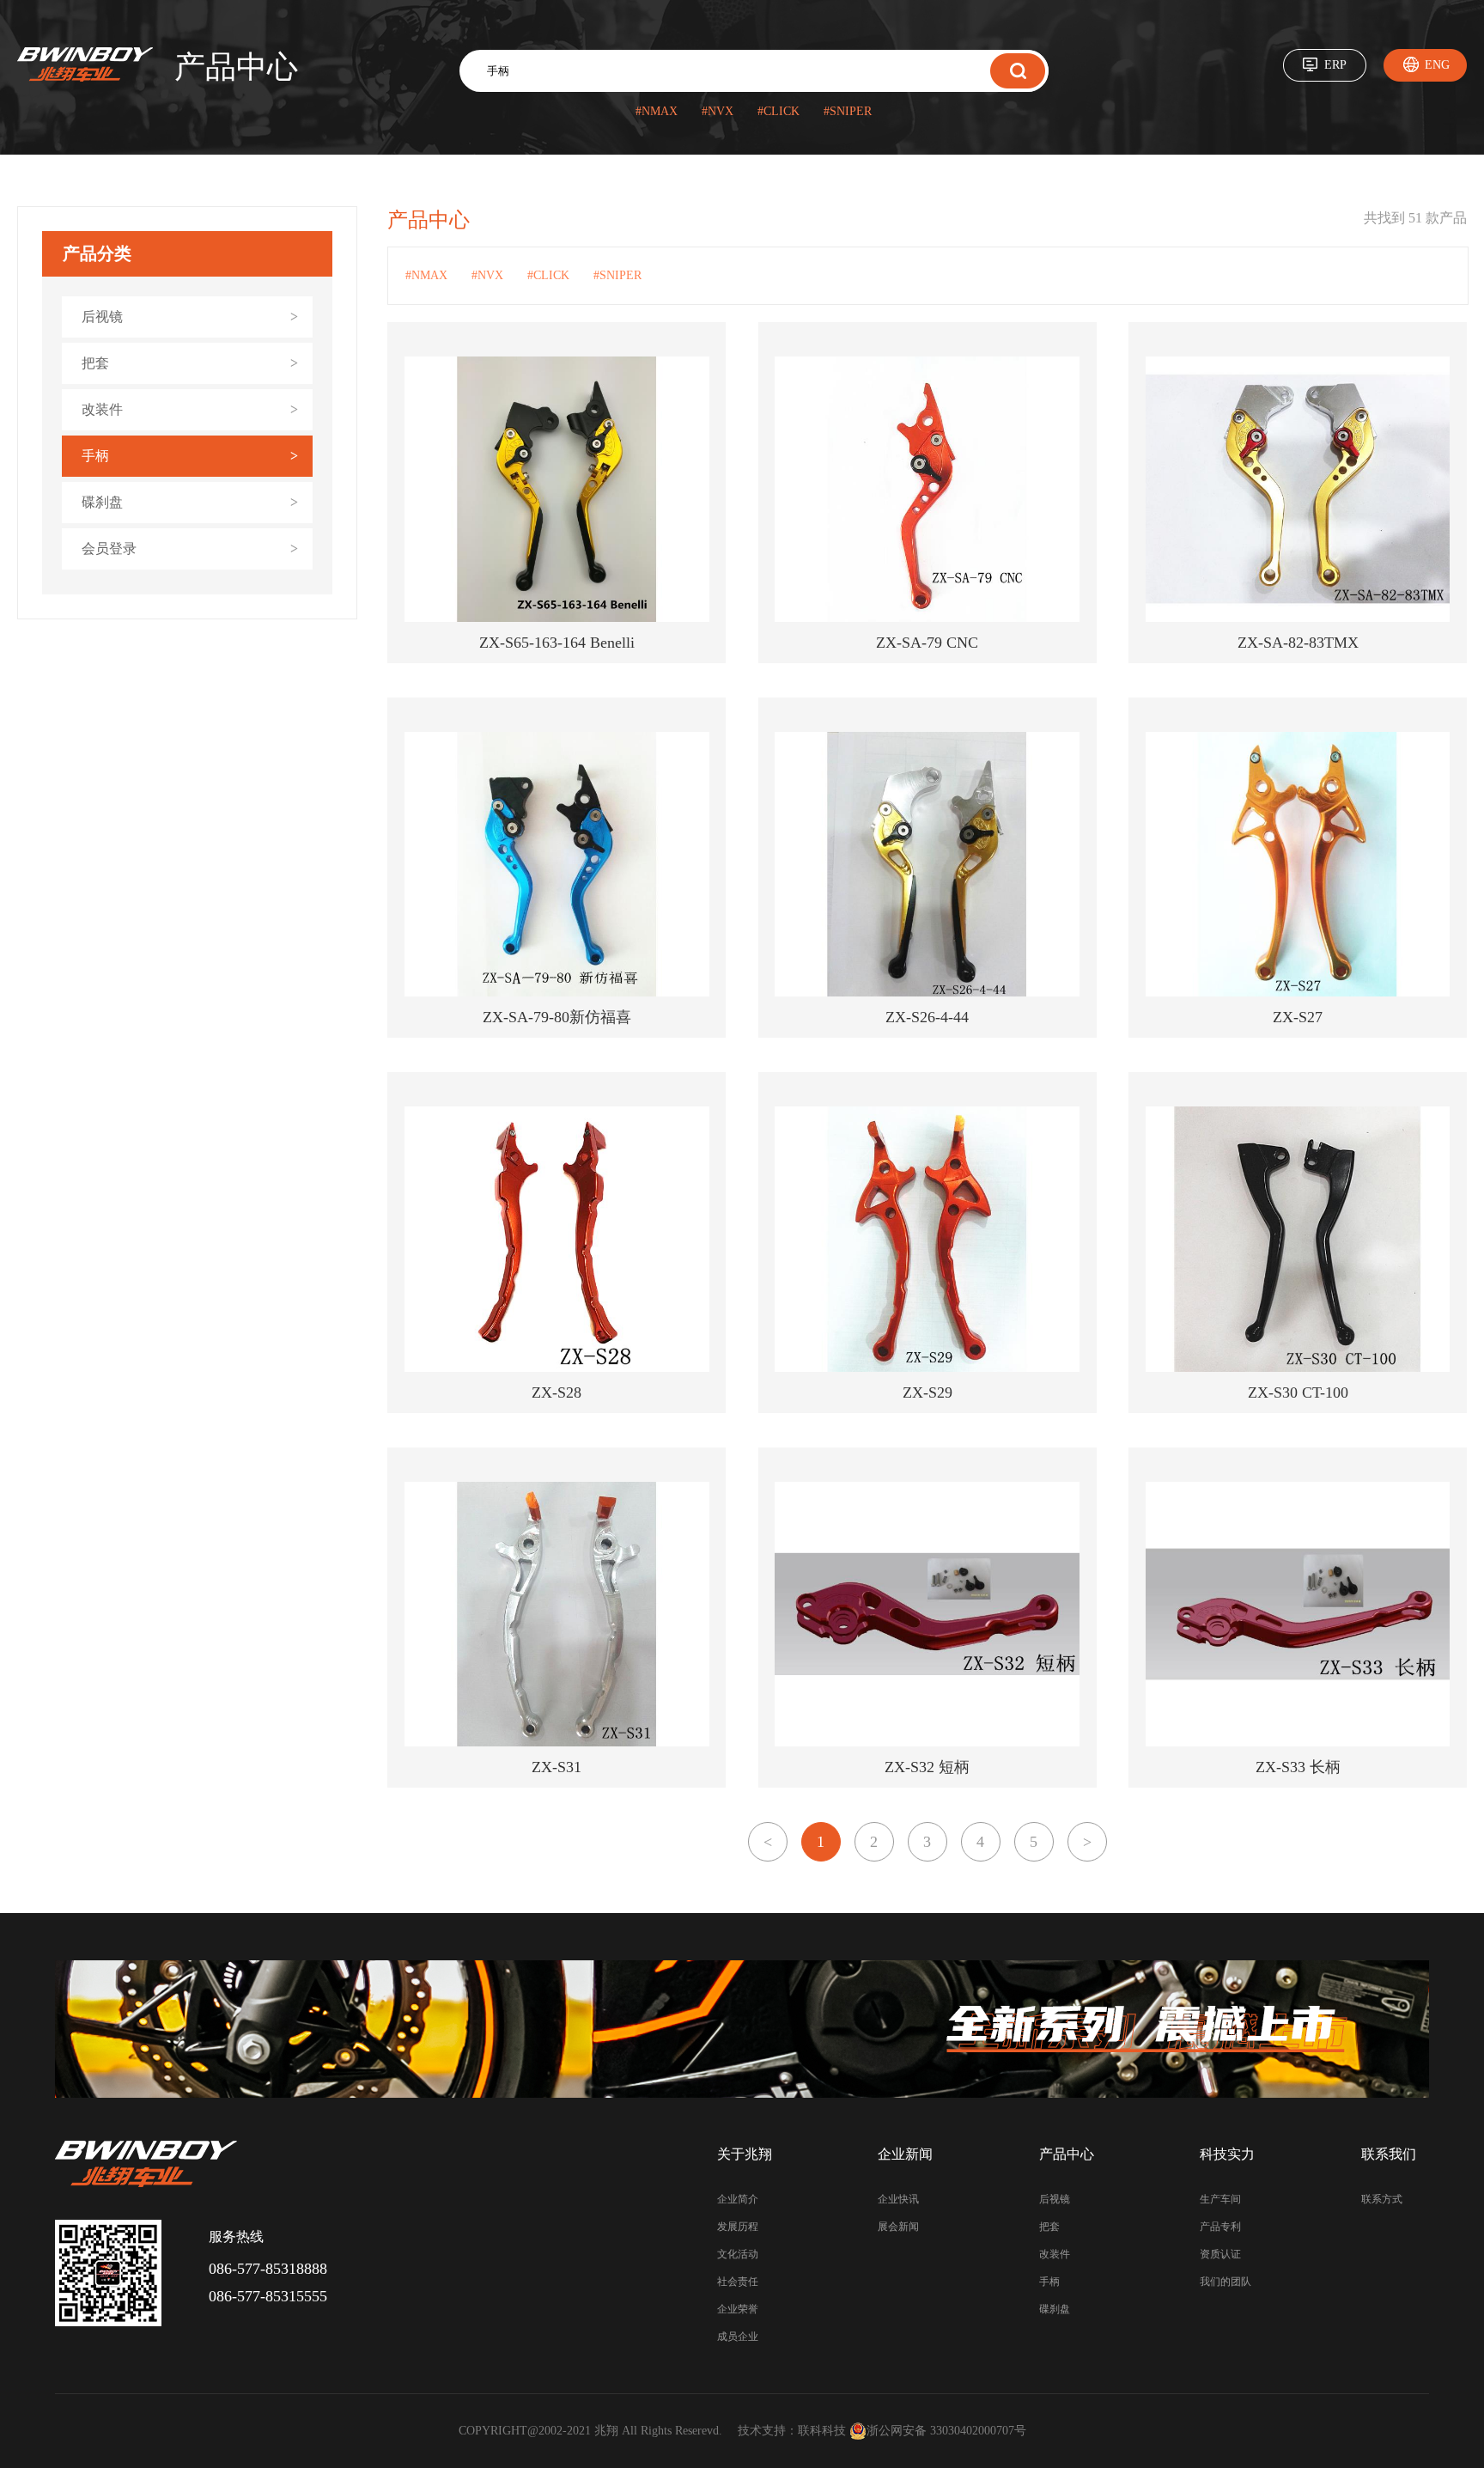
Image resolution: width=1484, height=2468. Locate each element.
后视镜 (1055, 2199)
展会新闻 (898, 2227)
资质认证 (1220, 2254)
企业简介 (738, 2199)
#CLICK (778, 111)
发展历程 (738, 2227)
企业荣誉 (738, 2309)
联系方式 (1382, 2199)
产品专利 (1220, 2227)
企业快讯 (898, 2199)
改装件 (1055, 2254)
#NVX (718, 111)
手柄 (1049, 2282)
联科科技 (822, 2431)
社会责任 (738, 2282)
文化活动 (738, 2254)
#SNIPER (848, 111)
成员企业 (738, 2337)
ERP (1335, 65)
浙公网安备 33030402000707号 (946, 2431)
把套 (1049, 2227)
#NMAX (657, 111)
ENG (1437, 65)
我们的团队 (1226, 2282)
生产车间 (1220, 2199)
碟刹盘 (1055, 2309)
